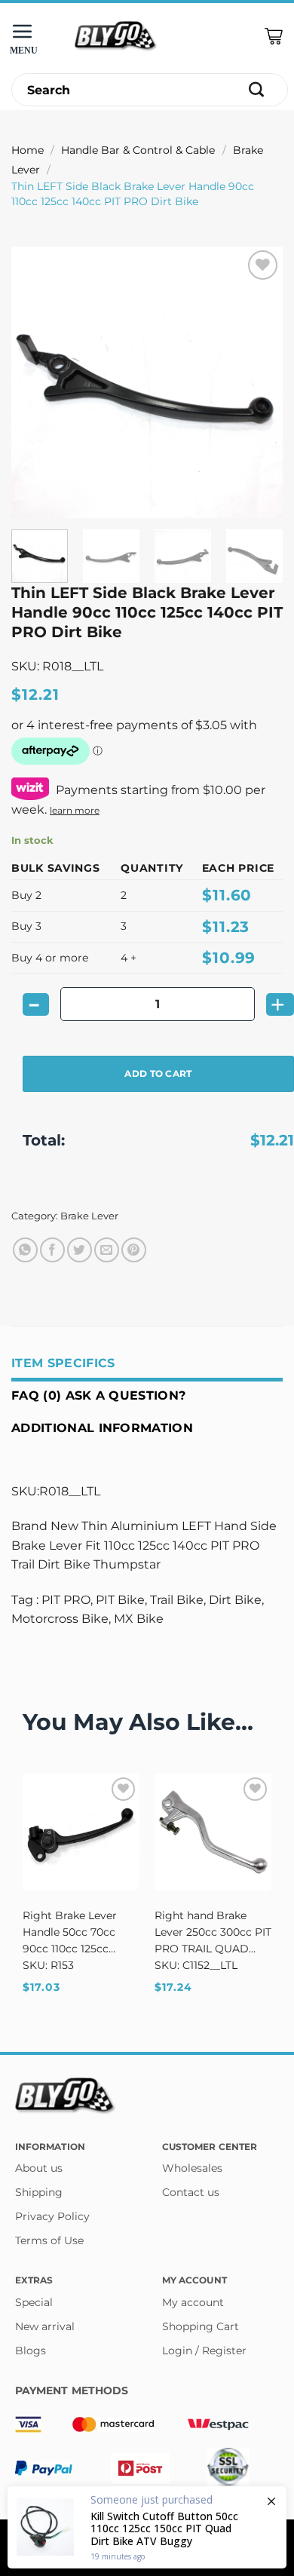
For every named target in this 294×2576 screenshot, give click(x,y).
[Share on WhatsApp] (25, 1250)
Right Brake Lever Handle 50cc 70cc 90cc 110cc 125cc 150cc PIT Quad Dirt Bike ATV (75, 1933)
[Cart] (274, 37)
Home (28, 150)
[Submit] (257, 90)
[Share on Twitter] (80, 1250)
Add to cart (158, 1073)
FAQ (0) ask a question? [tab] (98, 1395)
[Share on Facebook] (52, 1250)
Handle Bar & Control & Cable (138, 150)
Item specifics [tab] (63, 1363)
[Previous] (35, 382)
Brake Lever (89, 1216)
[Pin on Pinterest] (134, 1250)
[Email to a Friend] (107, 1250)
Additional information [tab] (102, 1428)
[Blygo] (116, 37)
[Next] (259, 382)
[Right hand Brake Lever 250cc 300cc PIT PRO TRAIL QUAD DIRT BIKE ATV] (213, 1832)
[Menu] (26, 37)
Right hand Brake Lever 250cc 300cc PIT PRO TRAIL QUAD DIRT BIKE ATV (213, 1933)
